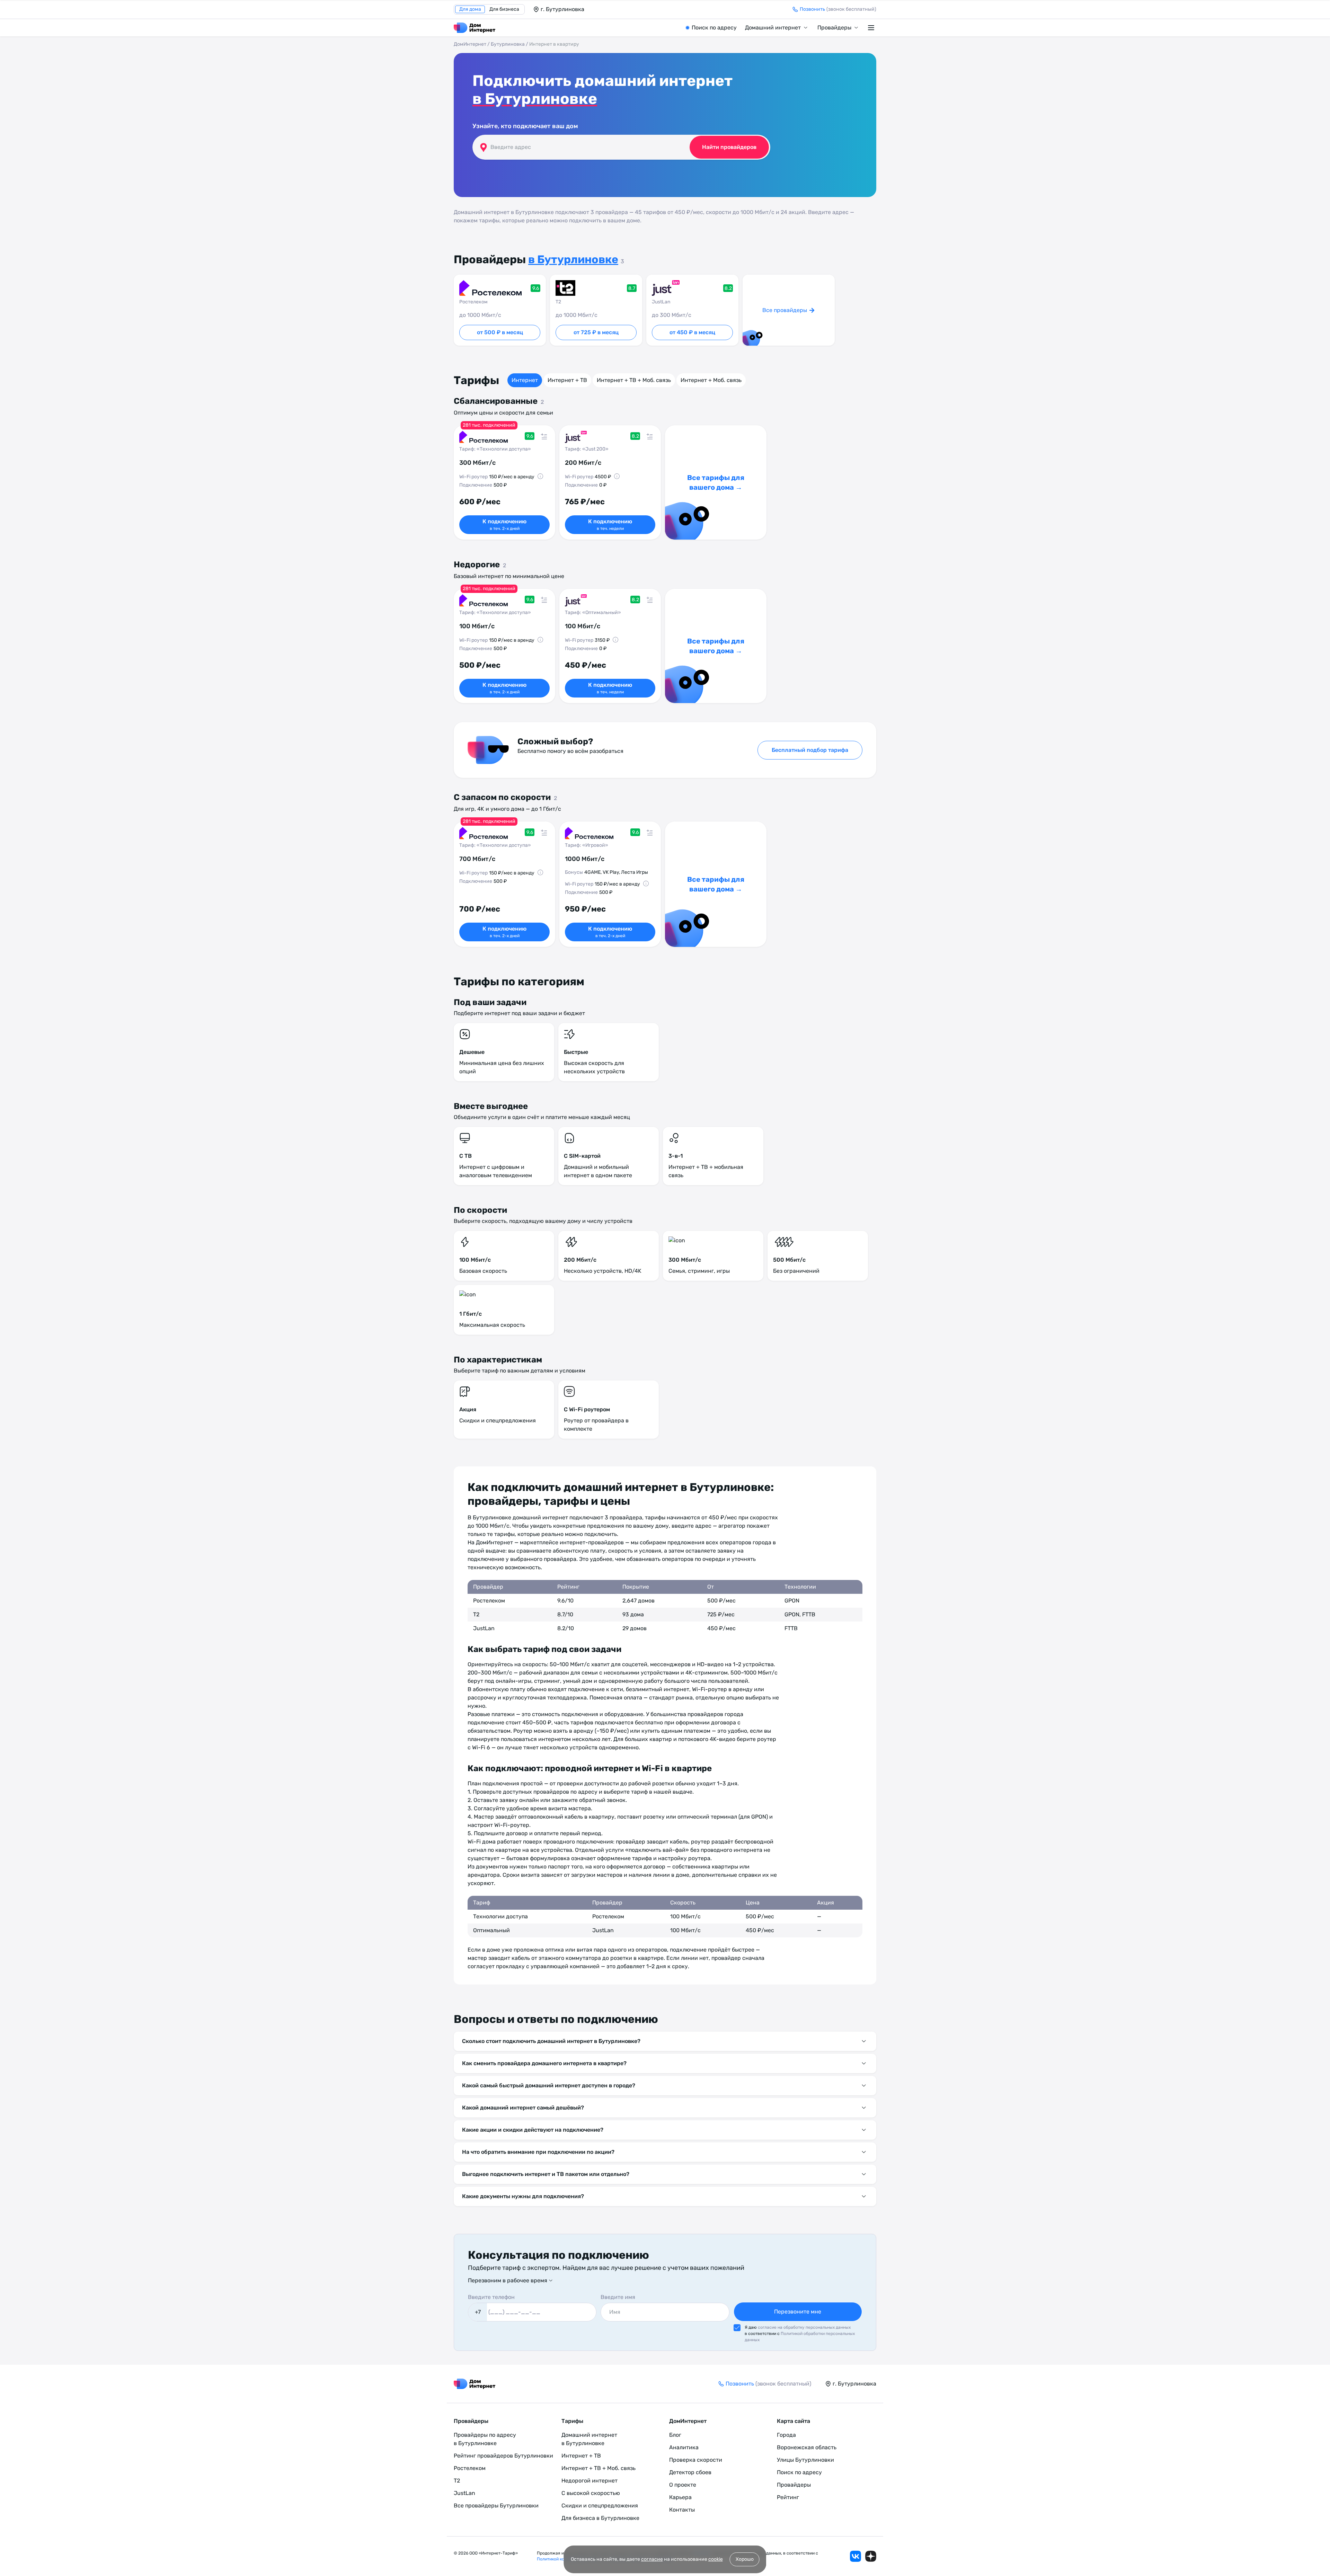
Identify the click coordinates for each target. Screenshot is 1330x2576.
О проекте (683, 2485)
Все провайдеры (785, 310)
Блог (675, 2435)
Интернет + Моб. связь (711, 380)
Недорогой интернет (589, 2481)
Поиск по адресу (714, 28)
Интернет (525, 380)
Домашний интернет (773, 28)
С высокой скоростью (591, 2493)
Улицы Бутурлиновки (805, 2460)
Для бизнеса (504, 9)
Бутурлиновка (508, 44)
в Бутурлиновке (535, 99)
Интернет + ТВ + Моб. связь (634, 380)
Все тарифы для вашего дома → (716, 482)
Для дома (470, 9)
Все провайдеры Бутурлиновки (496, 2506)
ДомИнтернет (470, 44)
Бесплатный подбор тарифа (810, 750)
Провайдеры (834, 28)
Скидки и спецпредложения (600, 2506)
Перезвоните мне (798, 2312)
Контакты (682, 2510)
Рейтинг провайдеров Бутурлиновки (503, 2456)
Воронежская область (807, 2447)
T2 (457, 2481)
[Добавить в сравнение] (544, 436)
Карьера (680, 2497)
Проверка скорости (696, 2460)
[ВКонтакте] (855, 2556)
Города (786, 2435)
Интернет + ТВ (567, 380)
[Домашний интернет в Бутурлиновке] (475, 28)
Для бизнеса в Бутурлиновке (600, 2518)
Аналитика (684, 2447)
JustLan (464, 2493)
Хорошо (745, 2559)
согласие (652, 2559)
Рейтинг (788, 2497)
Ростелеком (470, 2468)
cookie (716, 2559)
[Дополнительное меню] (872, 28)
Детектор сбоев (690, 2472)
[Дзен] (871, 2556)
